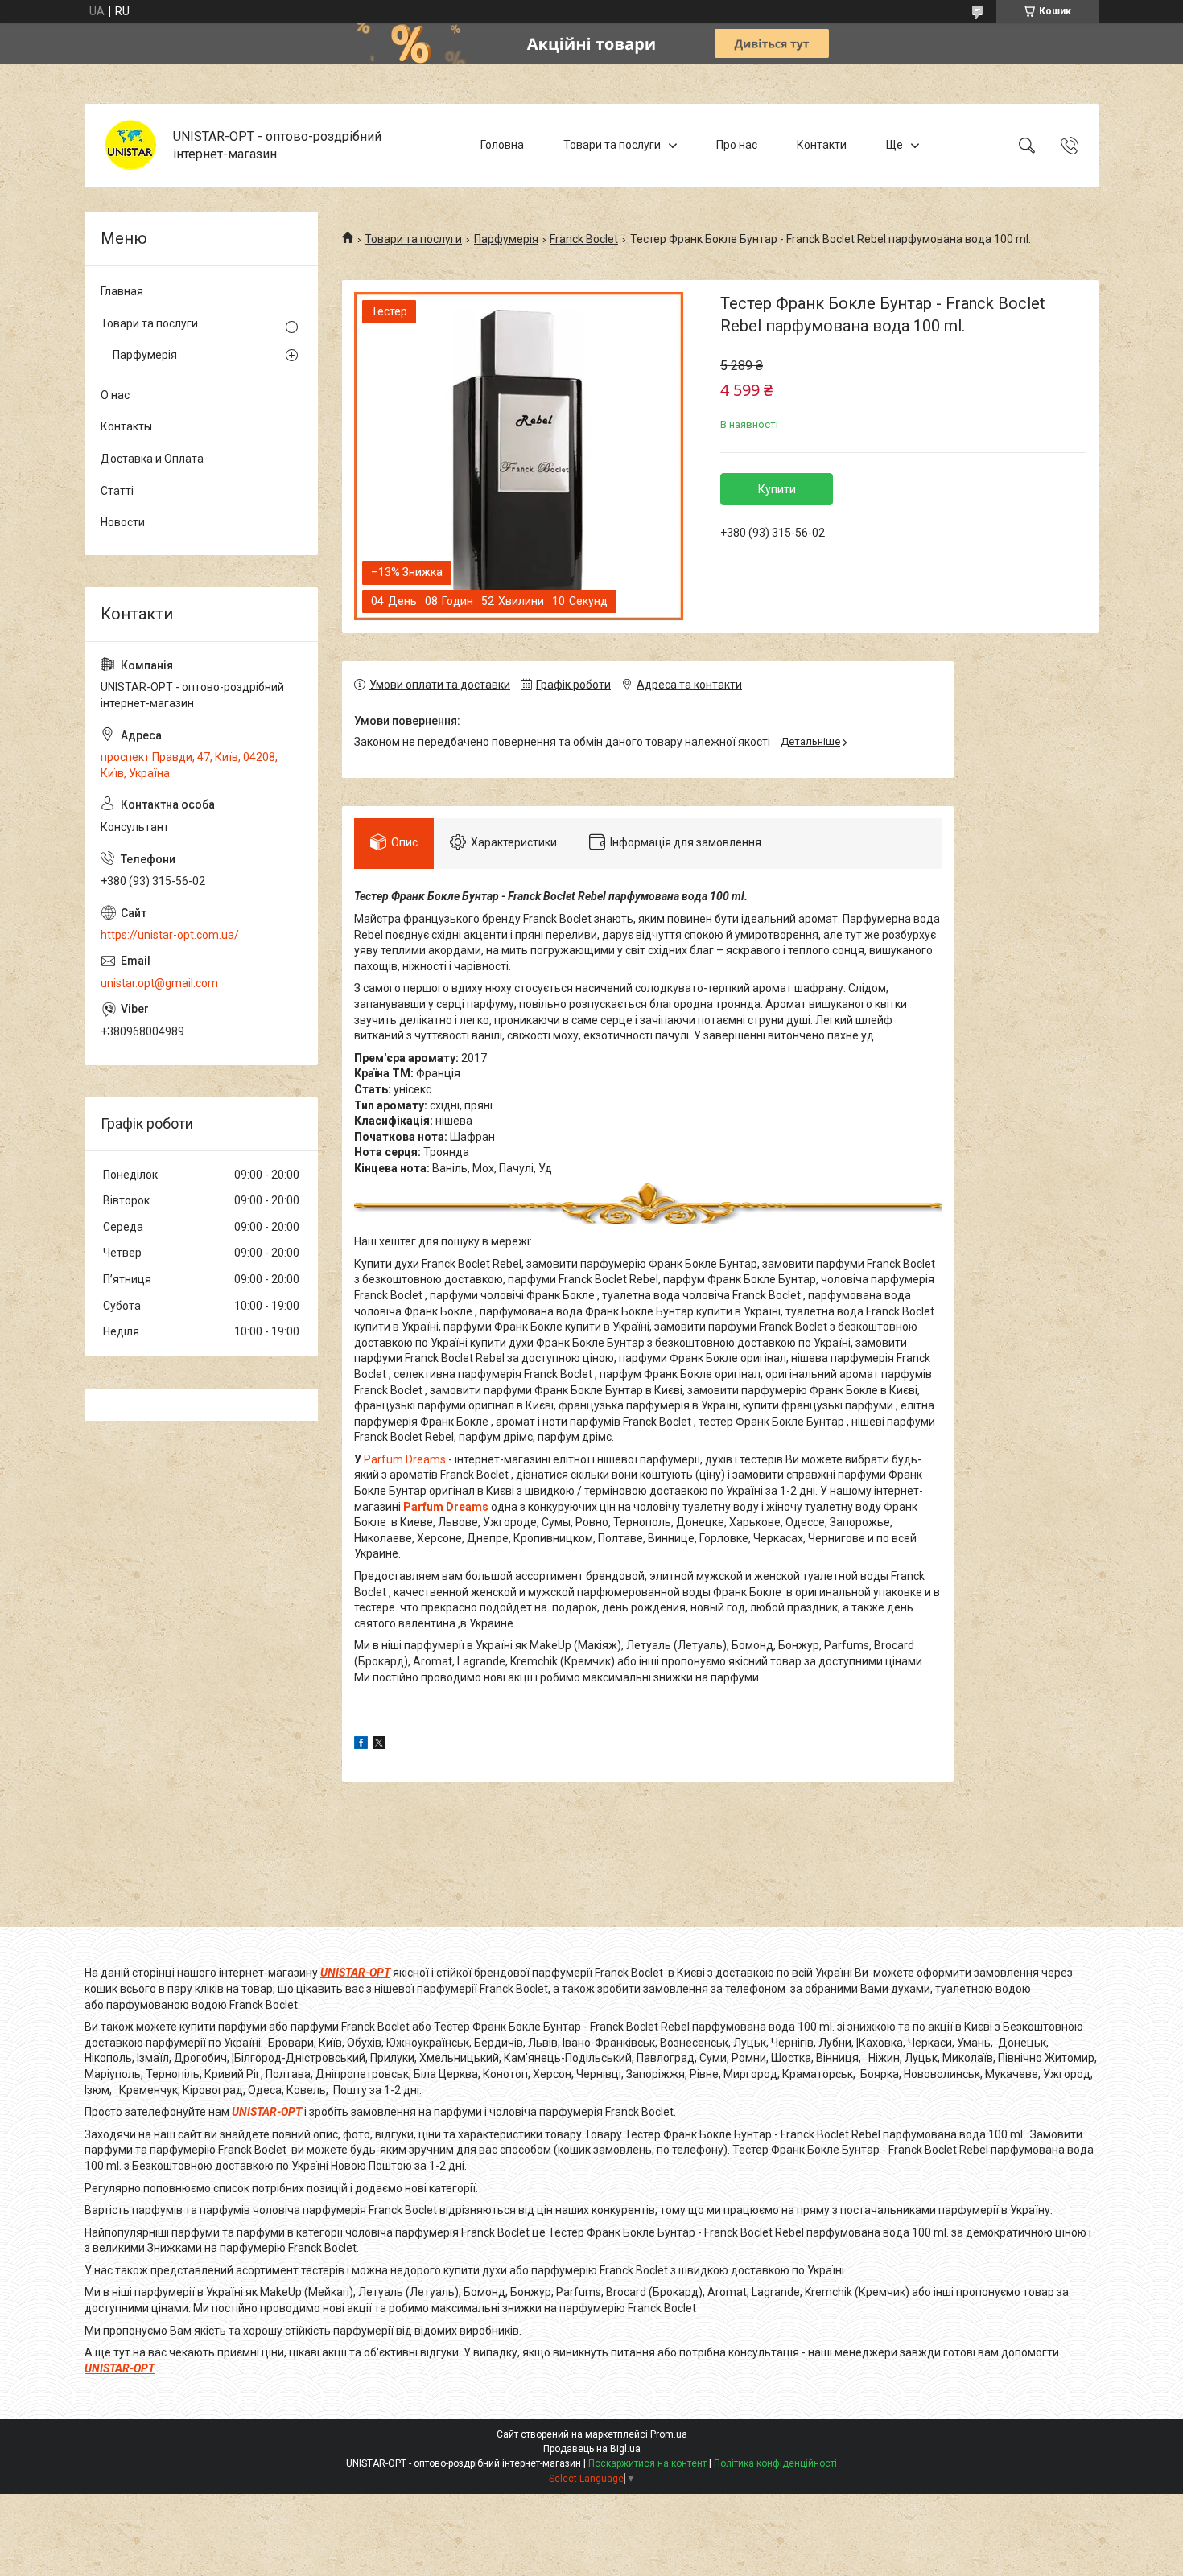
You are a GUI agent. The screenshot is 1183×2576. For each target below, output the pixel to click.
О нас (115, 395)
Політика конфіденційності (775, 2463)
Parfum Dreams (405, 1459)
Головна (502, 145)
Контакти (822, 145)
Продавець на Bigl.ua (592, 2449)
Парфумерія (506, 239)
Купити (777, 489)
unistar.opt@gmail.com (159, 983)
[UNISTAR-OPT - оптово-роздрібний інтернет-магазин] (131, 146)
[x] (379, 1745)
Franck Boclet (584, 239)
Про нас (737, 145)
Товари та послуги (612, 145)
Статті (117, 491)
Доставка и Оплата (152, 459)
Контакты (126, 426)
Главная (122, 291)
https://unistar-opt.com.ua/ (170, 935)
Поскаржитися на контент (647, 2463)
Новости (123, 522)
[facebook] (361, 1745)
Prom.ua (669, 2434)
